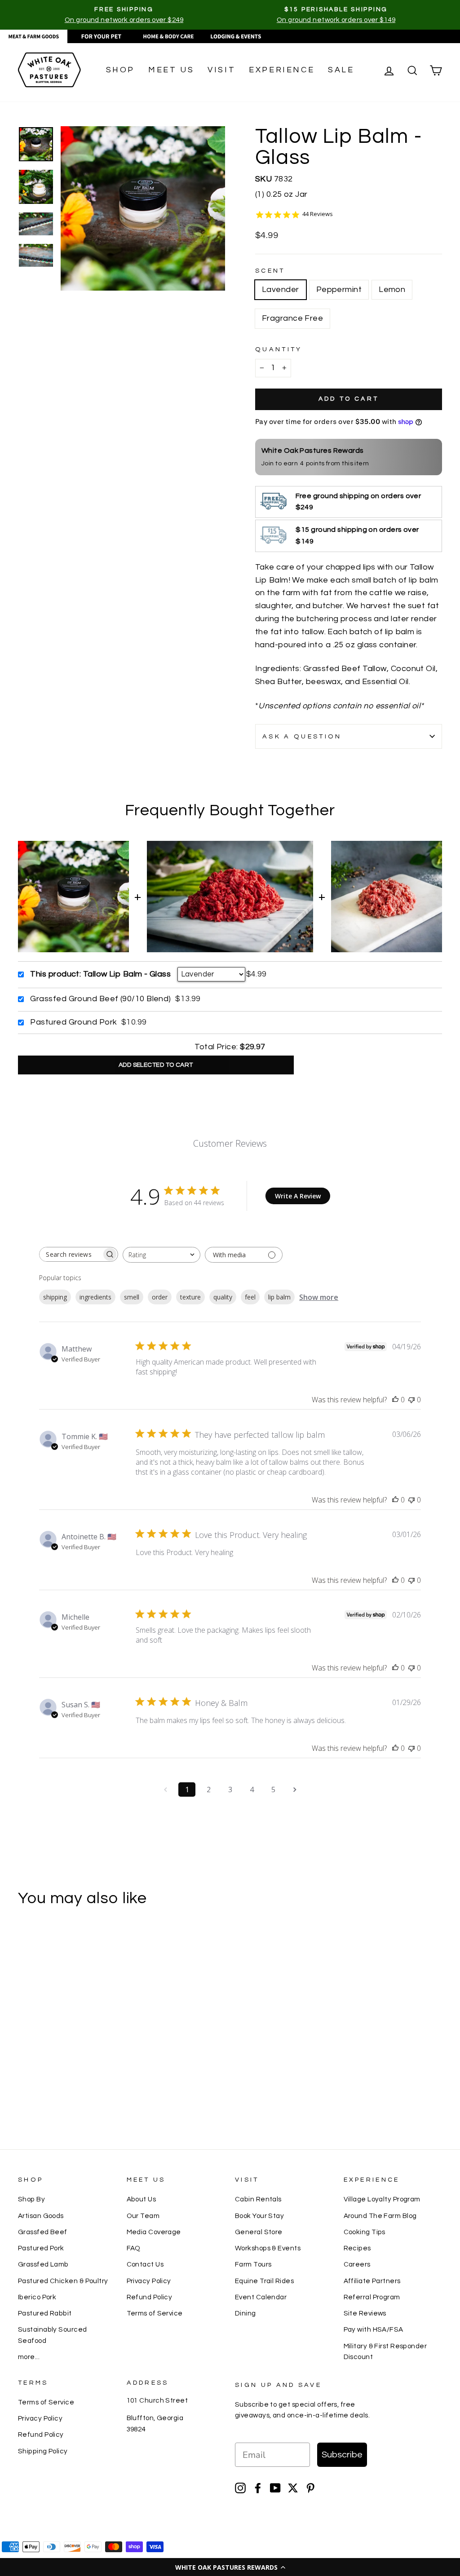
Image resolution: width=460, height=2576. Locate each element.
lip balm (279, 1297)
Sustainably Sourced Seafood (53, 2335)
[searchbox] (71, 1254)
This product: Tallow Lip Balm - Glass (100, 974)
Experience (282, 70)
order (160, 1297)
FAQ (134, 2248)
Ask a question (302, 736)
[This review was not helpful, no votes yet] (411, 1400)
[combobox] (161, 1255)
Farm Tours (253, 2264)
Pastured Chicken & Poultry (63, 2281)
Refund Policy (150, 2297)
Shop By (31, 2199)
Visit (221, 70)
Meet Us (171, 70)
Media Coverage (154, 2232)
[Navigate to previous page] (165, 1790)
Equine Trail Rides (264, 2281)
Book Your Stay (259, 2216)
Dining (245, 2313)
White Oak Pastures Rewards (313, 451)
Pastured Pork (41, 2248)
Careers (357, 2264)
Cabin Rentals (258, 2199)
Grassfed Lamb (43, 2264)
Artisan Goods (41, 2216)
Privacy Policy (149, 2281)
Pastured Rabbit (45, 2313)
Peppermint (339, 289)
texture (190, 1297)
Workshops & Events (268, 2248)
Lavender (281, 289)
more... (29, 2357)
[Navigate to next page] (295, 1790)
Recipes (357, 2248)
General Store (259, 2232)
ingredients (95, 1297)
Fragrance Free (292, 318)
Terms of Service (155, 2313)
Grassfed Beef (43, 2232)
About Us (142, 2199)
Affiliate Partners (372, 2281)
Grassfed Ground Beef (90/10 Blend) (100, 999)
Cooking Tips (365, 2232)
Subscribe (342, 2455)
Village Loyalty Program (382, 2199)
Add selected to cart (156, 1065)
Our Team (143, 2216)
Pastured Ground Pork (73, 1022)
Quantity (279, 349)
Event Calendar (261, 2297)
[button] (230, 2567)
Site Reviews (365, 2313)
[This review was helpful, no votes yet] (395, 1400)
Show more (319, 1297)
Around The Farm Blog (380, 2216)
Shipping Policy (43, 2451)
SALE (341, 70)
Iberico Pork (37, 2297)
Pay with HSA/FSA (374, 2329)
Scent (270, 271)
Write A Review (298, 1196)
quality (223, 1297)
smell (132, 1297)
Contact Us (145, 2264)
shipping (55, 1297)
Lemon (392, 289)
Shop (120, 70)
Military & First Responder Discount (385, 2351)
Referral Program (372, 2297)
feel (250, 1297)
